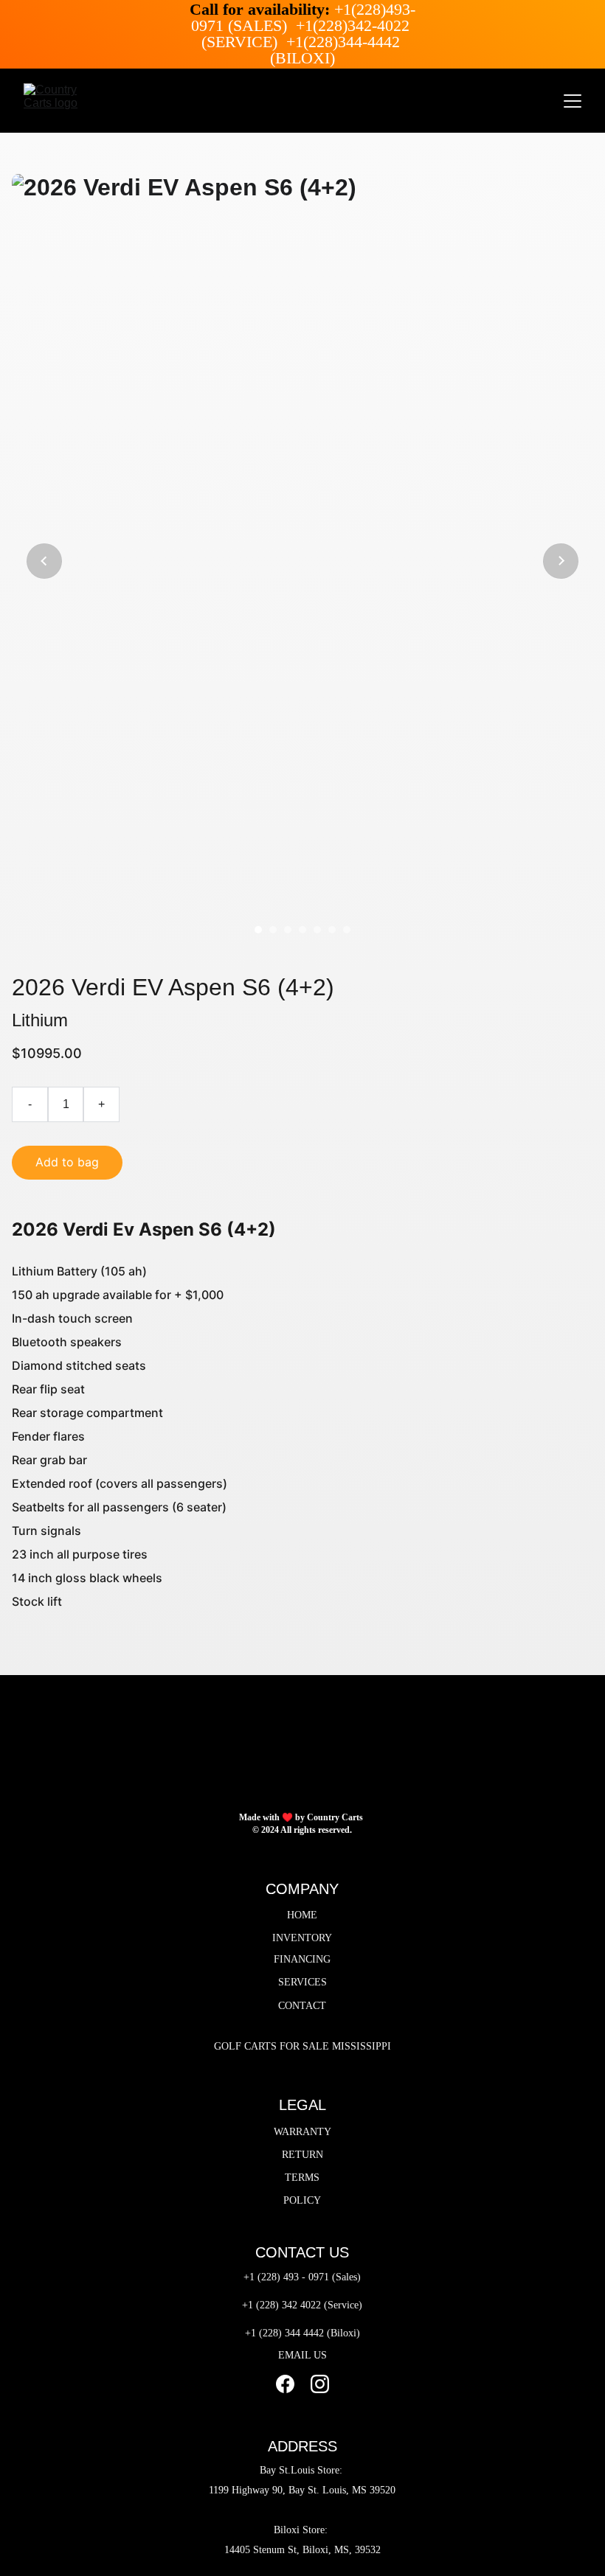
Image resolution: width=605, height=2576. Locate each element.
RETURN (302, 2155)
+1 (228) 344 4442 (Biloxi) (302, 2333)
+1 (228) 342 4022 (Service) (302, 2305)
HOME (302, 1915)
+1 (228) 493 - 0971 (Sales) (302, 2277)
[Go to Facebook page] (285, 2384)
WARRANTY (302, 2132)
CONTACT (302, 2006)
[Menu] (573, 101)
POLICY (302, 2200)
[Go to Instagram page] (320, 2384)
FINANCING (302, 1959)
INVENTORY (302, 1938)
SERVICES (302, 1982)
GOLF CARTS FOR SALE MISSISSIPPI (302, 2046)
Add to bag (67, 1162)
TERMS (302, 2178)
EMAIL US (302, 2355)
